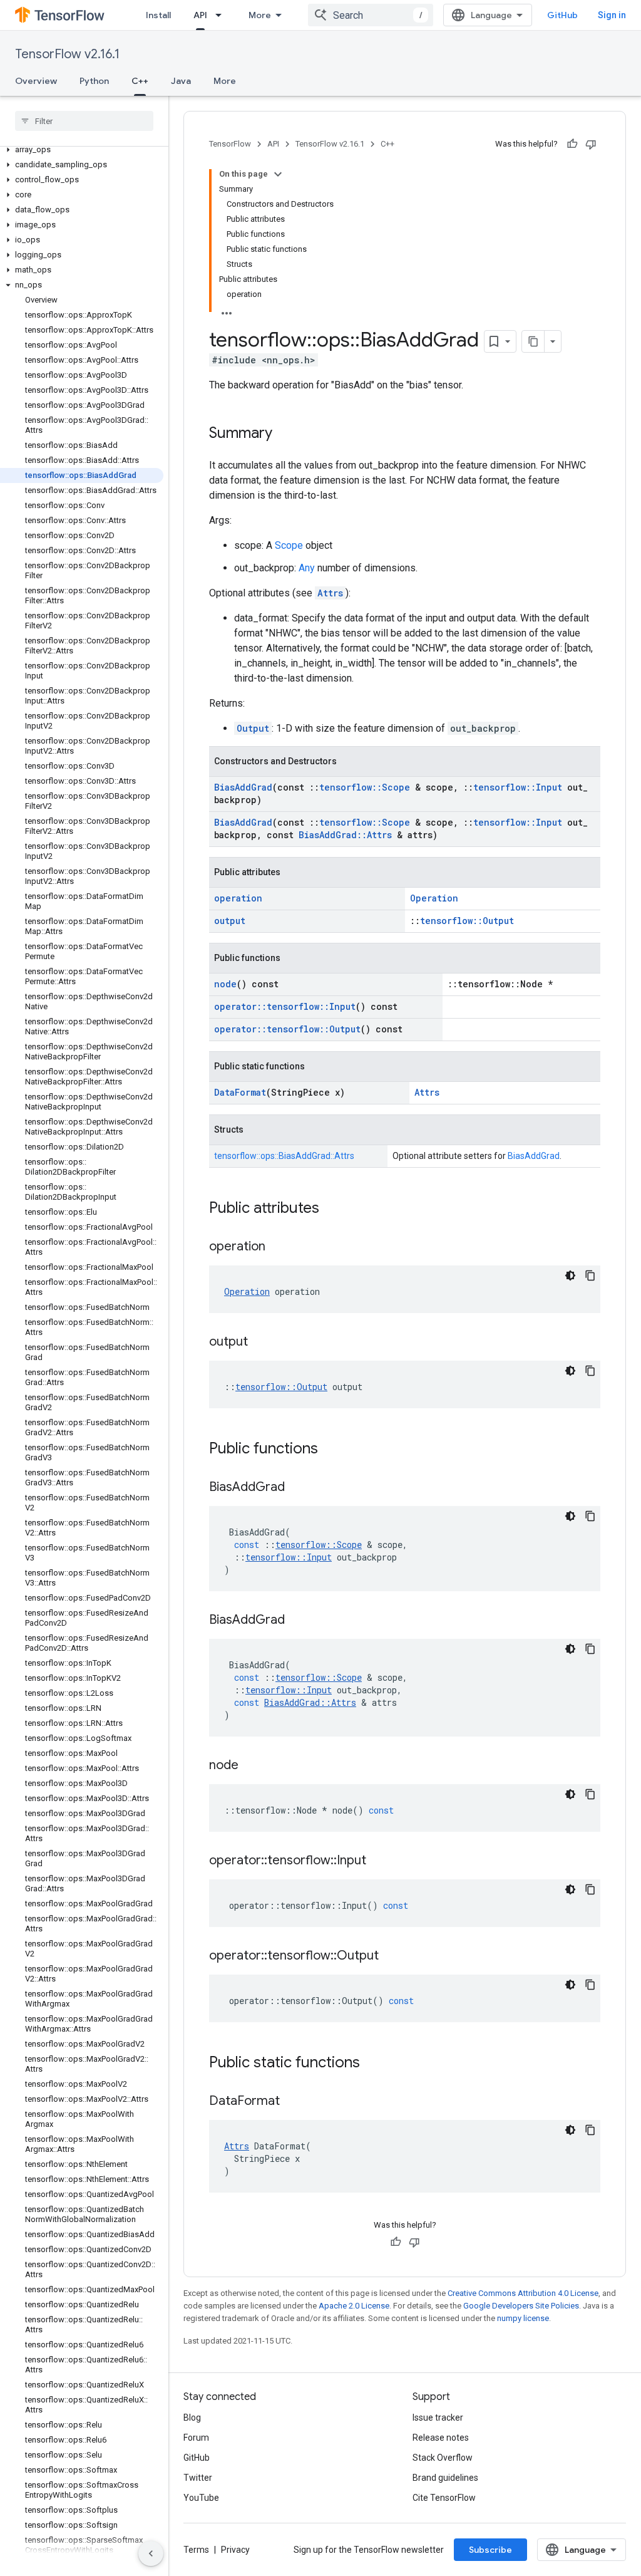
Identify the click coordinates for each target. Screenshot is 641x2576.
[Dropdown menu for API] (222, 15)
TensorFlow (230, 144)
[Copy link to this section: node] (251, 1766)
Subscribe (490, 2550)
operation (238, 898)
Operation (434, 898)
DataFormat (240, 1092)
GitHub (562, 15)
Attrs (330, 593)
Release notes (441, 2438)
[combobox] (371, 15)
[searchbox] (84, 121)
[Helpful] (572, 144)
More (260, 15)
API (200, 15)
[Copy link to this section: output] (260, 1343)
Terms (196, 2550)
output (230, 921)
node (225, 984)
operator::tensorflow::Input (285, 1006)
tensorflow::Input (518, 787)
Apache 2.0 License (354, 2306)
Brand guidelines (445, 2478)
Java (181, 81)
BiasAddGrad (243, 787)
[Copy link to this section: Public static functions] (372, 2064)
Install (158, 15)
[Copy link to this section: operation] (278, 1247)
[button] (82, 150)
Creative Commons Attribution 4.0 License (523, 2293)
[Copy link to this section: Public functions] (331, 1450)
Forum (196, 2438)
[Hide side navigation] (151, 2553)
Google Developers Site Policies (521, 2306)
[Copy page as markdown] (533, 341)
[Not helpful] (591, 144)
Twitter (198, 2478)
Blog (192, 2418)
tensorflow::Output (467, 921)
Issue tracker (438, 2418)
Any (307, 568)
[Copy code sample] (590, 1275)
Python (94, 81)
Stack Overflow (443, 2458)
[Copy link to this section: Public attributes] (332, 1209)
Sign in (612, 15)
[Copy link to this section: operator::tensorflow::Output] (391, 1956)
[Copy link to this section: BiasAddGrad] (297, 1488)
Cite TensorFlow (444, 2498)
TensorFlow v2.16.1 (67, 54)
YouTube (201, 2498)
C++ (140, 81)
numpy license (523, 2318)
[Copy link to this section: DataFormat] (292, 2102)
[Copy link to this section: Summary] (285, 434)
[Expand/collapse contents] (278, 174)
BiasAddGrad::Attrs (345, 835)
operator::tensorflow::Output (287, 1029)
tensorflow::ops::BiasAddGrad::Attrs (284, 1156)
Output (253, 728)
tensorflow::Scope (365, 787)
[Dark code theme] (570, 1275)
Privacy (235, 2550)
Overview (36, 81)
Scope (289, 545)
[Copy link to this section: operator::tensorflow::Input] (379, 1861)
